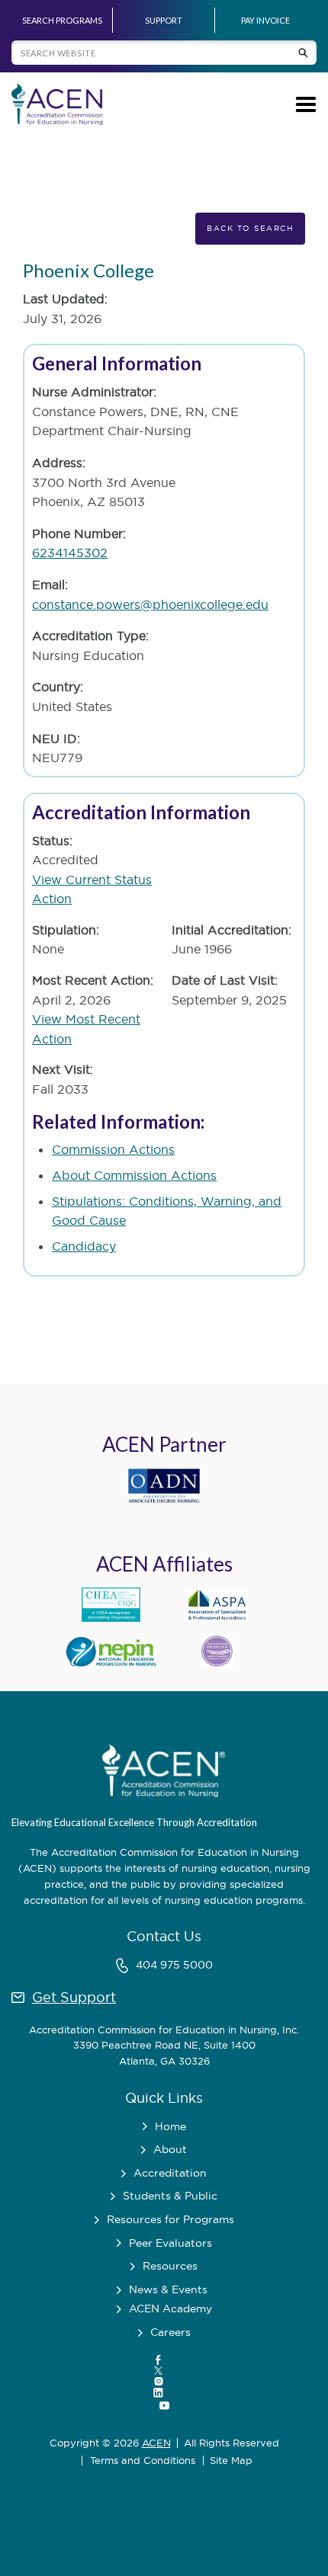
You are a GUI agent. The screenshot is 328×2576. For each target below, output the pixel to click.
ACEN (156, 2443)
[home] (57, 104)
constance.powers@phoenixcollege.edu (150, 604)
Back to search (250, 228)
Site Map (231, 2461)
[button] (303, 104)
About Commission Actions (134, 1175)
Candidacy (84, 1246)
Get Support (74, 1997)
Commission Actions (113, 1149)
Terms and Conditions (143, 2461)
